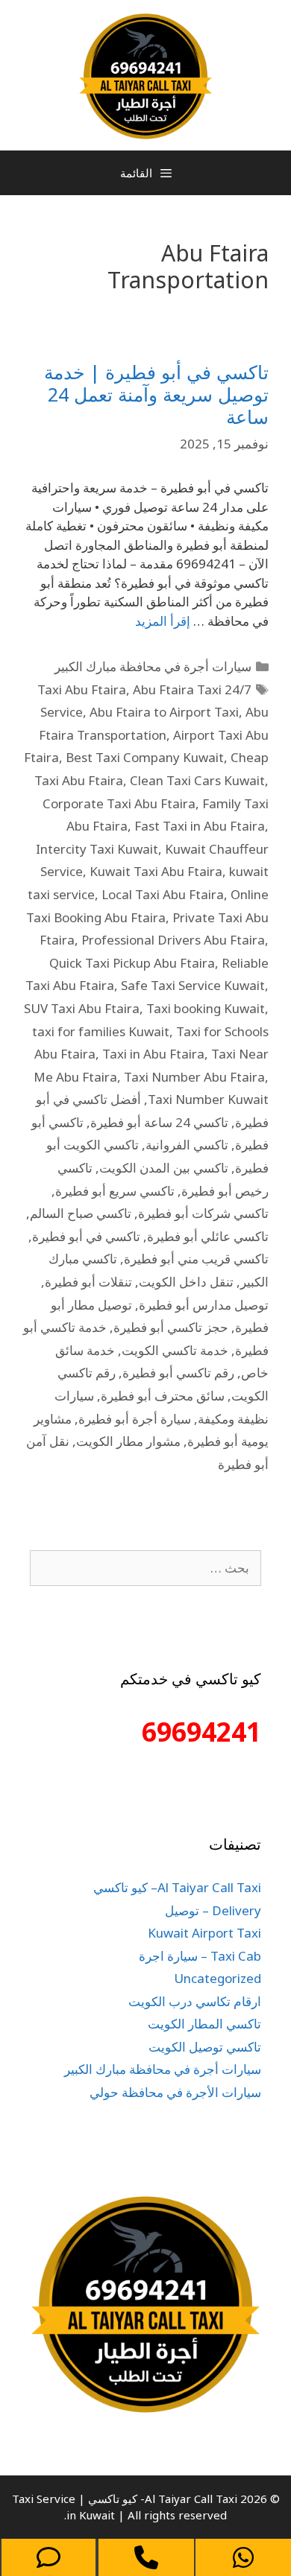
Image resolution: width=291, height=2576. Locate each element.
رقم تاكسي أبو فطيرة (178, 1373)
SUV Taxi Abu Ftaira (82, 1008)
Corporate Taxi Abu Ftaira (119, 803)
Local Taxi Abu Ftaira (163, 894)
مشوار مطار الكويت (128, 1441)
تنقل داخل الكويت (186, 1282)
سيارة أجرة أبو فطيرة (135, 1419)
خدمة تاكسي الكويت (175, 1350)
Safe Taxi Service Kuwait (193, 985)
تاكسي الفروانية (187, 1145)
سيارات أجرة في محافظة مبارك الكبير (153, 666)
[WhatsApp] (243, 2557)
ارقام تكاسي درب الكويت (195, 2001)
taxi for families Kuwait (101, 1031)
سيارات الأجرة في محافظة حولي (175, 2092)
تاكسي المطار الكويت (204, 2024)
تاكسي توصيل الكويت (205, 2047)
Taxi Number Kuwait (208, 1099)
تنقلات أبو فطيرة (88, 1282)
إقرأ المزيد (163, 621)
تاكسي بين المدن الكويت (164, 1168)
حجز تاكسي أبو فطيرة (171, 1327)
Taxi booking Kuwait (206, 1008)
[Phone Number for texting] (48, 2557)
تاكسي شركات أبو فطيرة (203, 1213)
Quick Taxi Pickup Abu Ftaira (132, 963)
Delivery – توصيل (213, 1910)
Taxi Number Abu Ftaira (194, 1077)
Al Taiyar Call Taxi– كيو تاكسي (177, 1887)
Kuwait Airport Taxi (204, 1933)
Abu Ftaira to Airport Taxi (164, 712)
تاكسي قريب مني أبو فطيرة (196, 1259)
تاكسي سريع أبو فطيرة (115, 1191)
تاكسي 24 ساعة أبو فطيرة (159, 1122)
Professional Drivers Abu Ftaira (173, 940)
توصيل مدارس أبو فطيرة (204, 1305)
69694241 (201, 1732)
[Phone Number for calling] (146, 2557)
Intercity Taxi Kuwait (97, 849)
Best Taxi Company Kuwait (145, 757)
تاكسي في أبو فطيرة (86, 1236)
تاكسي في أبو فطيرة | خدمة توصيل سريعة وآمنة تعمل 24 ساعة (156, 394)
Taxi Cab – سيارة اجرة (200, 1956)
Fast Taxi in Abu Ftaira (200, 826)
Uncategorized (218, 1978)
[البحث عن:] (145, 1568)
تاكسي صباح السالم (81, 1213)
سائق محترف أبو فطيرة (163, 1396)
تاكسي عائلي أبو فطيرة (208, 1236)
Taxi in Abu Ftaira (153, 1054)
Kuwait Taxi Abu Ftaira (156, 871)
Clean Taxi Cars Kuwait (197, 780)
